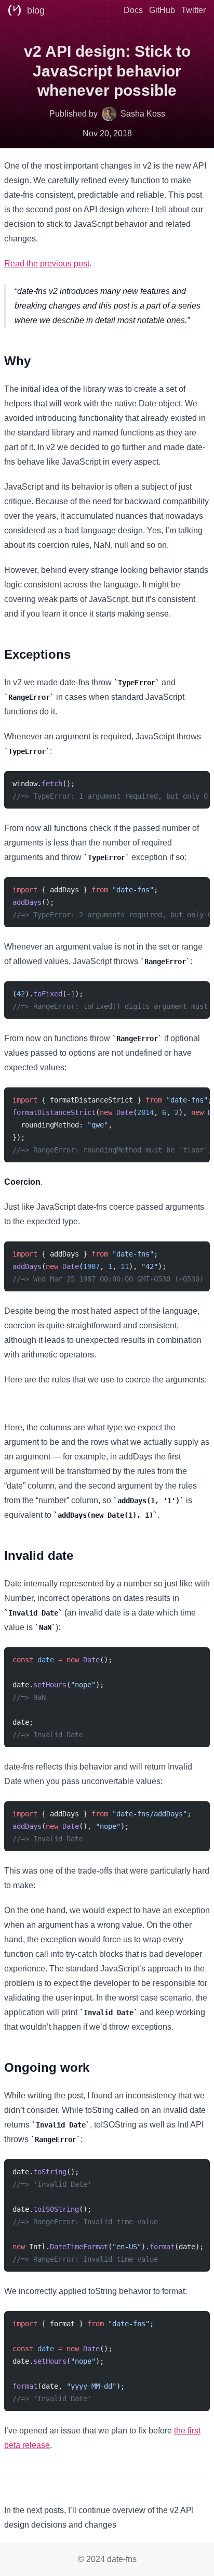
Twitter (193, 10)
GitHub (162, 10)
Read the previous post (47, 264)
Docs (133, 10)
